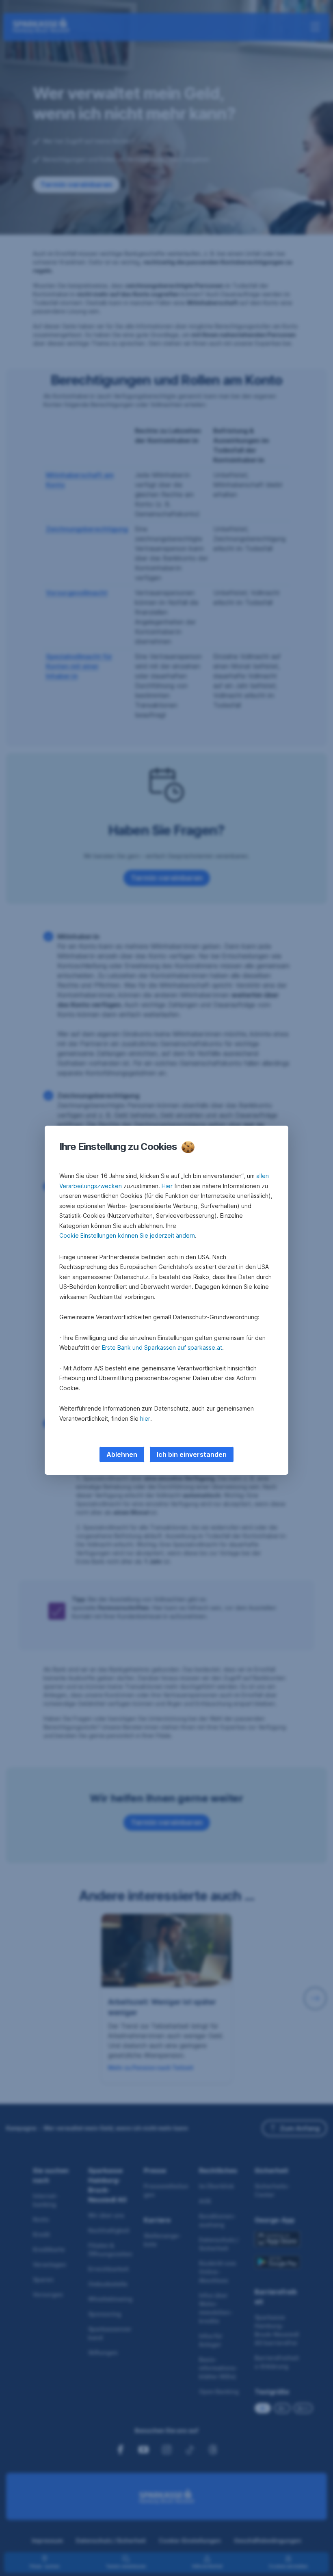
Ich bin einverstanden (192, 1454)
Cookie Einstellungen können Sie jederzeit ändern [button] (127, 1235)
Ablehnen (122, 1454)
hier (145, 1419)
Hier (167, 1186)
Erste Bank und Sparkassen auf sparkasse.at (162, 1347)
